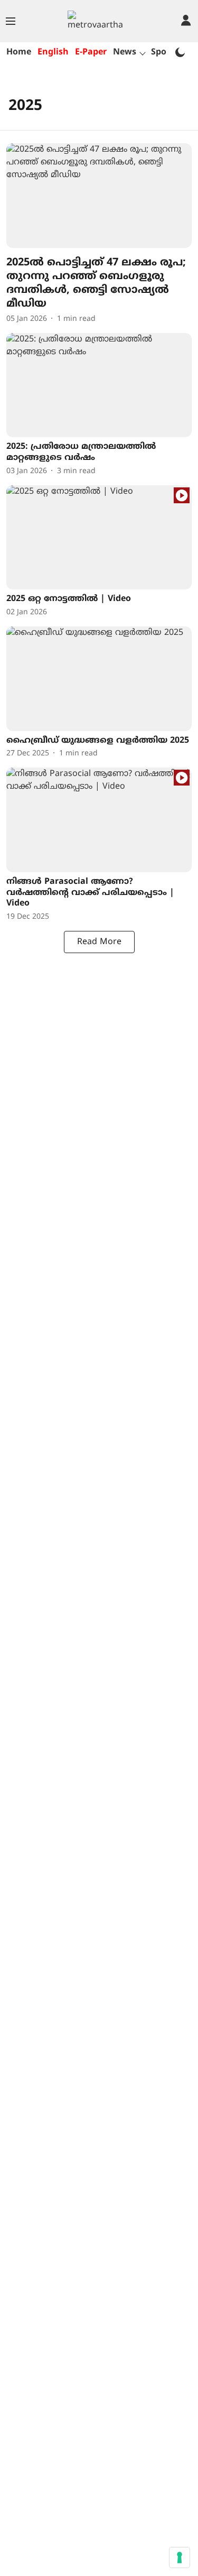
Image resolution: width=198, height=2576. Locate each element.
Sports (164, 52)
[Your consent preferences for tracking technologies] (180, 2557)
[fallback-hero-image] (99, 195)
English (53, 52)
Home (19, 52)
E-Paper (91, 52)
